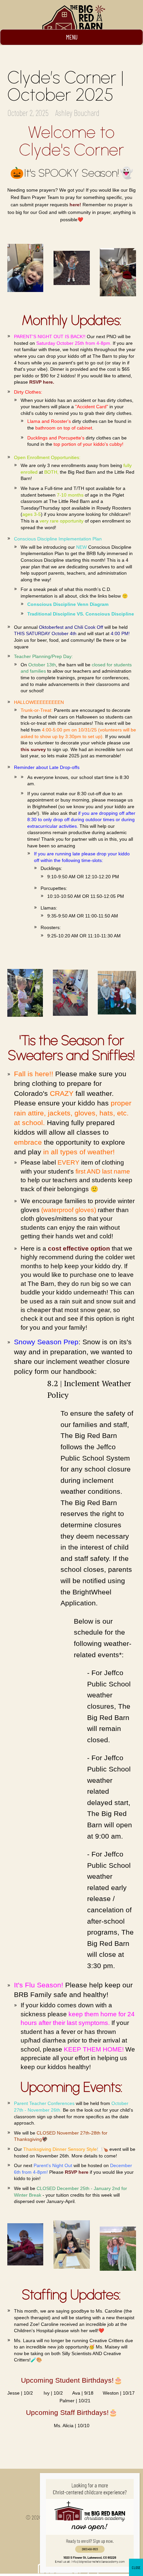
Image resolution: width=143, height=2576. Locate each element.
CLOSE (136, 2567)
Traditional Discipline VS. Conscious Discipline (81, 614)
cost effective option (79, 1248)
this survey (33, 749)
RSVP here (77, 2172)
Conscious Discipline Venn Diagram (68, 604)
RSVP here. (42, 382)
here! (75, 205)
